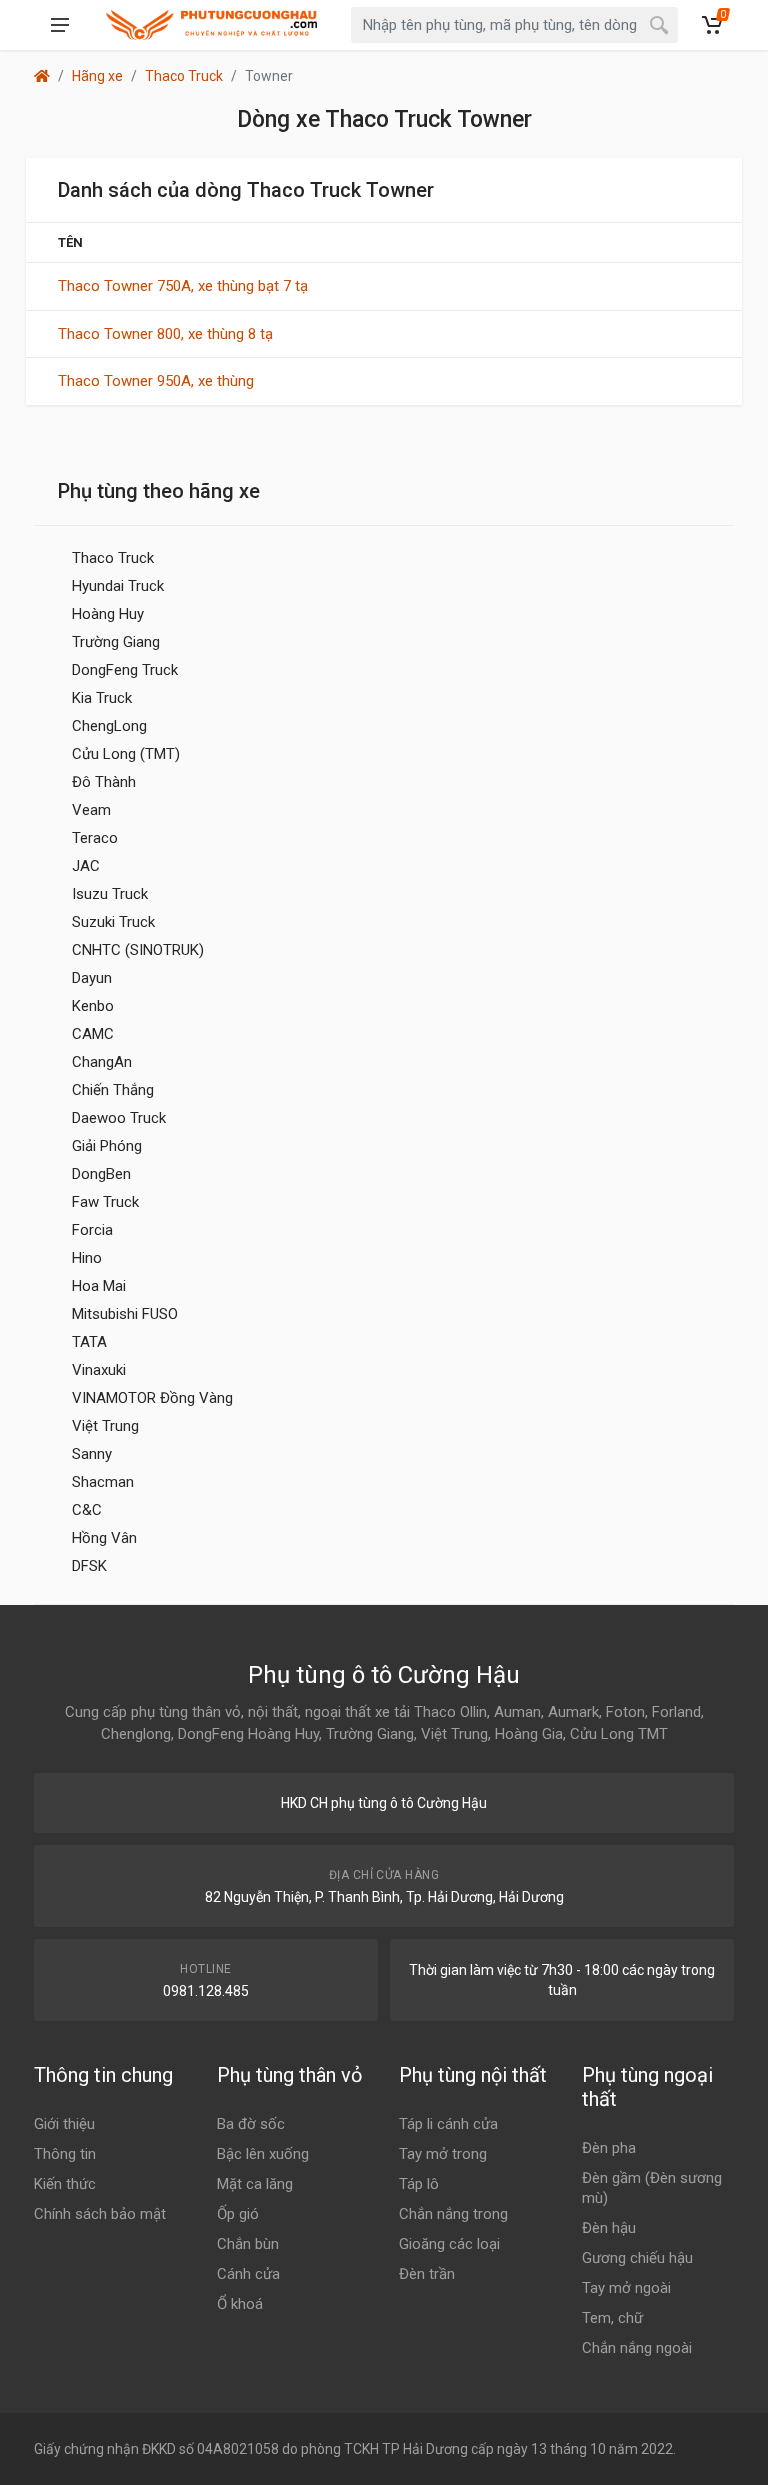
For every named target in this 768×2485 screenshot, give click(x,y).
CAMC (93, 1034)
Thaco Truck (184, 76)
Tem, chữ (612, 2318)
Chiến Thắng (113, 1090)
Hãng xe (97, 76)
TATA (89, 1342)
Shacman (103, 1482)
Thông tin (65, 2154)
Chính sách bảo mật (100, 2214)
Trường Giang (116, 642)
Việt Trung (105, 1426)
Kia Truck (102, 698)
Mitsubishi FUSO (125, 1314)
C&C (87, 1510)
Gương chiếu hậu (637, 2258)
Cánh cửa (248, 2274)
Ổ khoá (240, 2304)
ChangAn (102, 1062)
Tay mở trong (443, 2154)
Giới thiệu (64, 2124)
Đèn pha (609, 2148)
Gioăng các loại (449, 2244)
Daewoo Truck (119, 1118)
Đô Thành (104, 782)
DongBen (101, 1174)
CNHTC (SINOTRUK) (138, 950)
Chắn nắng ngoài (637, 2348)
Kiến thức (65, 2184)
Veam (91, 810)
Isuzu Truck (110, 894)
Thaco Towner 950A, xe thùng (156, 381)
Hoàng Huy (108, 614)
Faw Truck (105, 1202)
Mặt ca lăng (255, 2184)
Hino (87, 1258)
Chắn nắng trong (453, 2214)
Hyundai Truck (118, 586)
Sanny (92, 1454)
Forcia (92, 1230)
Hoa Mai (99, 1286)
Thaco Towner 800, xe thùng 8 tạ (165, 334)
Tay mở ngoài (626, 2288)
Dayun (92, 978)
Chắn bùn (248, 2244)
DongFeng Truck (125, 670)
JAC (86, 866)
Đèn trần (427, 2274)
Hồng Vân (104, 1538)
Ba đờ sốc (251, 2124)
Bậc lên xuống (263, 2154)
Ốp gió (238, 2214)
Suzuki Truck (113, 922)
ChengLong (109, 726)
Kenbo (93, 1006)
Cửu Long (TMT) (126, 754)
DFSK (89, 1566)
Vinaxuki (99, 1370)
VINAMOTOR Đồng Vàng (152, 1398)
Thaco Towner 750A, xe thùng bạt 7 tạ (183, 286)
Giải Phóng (107, 1146)
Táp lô (419, 2184)
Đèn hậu (609, 2228)
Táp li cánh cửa (448, 2124)
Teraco (95, 838)
